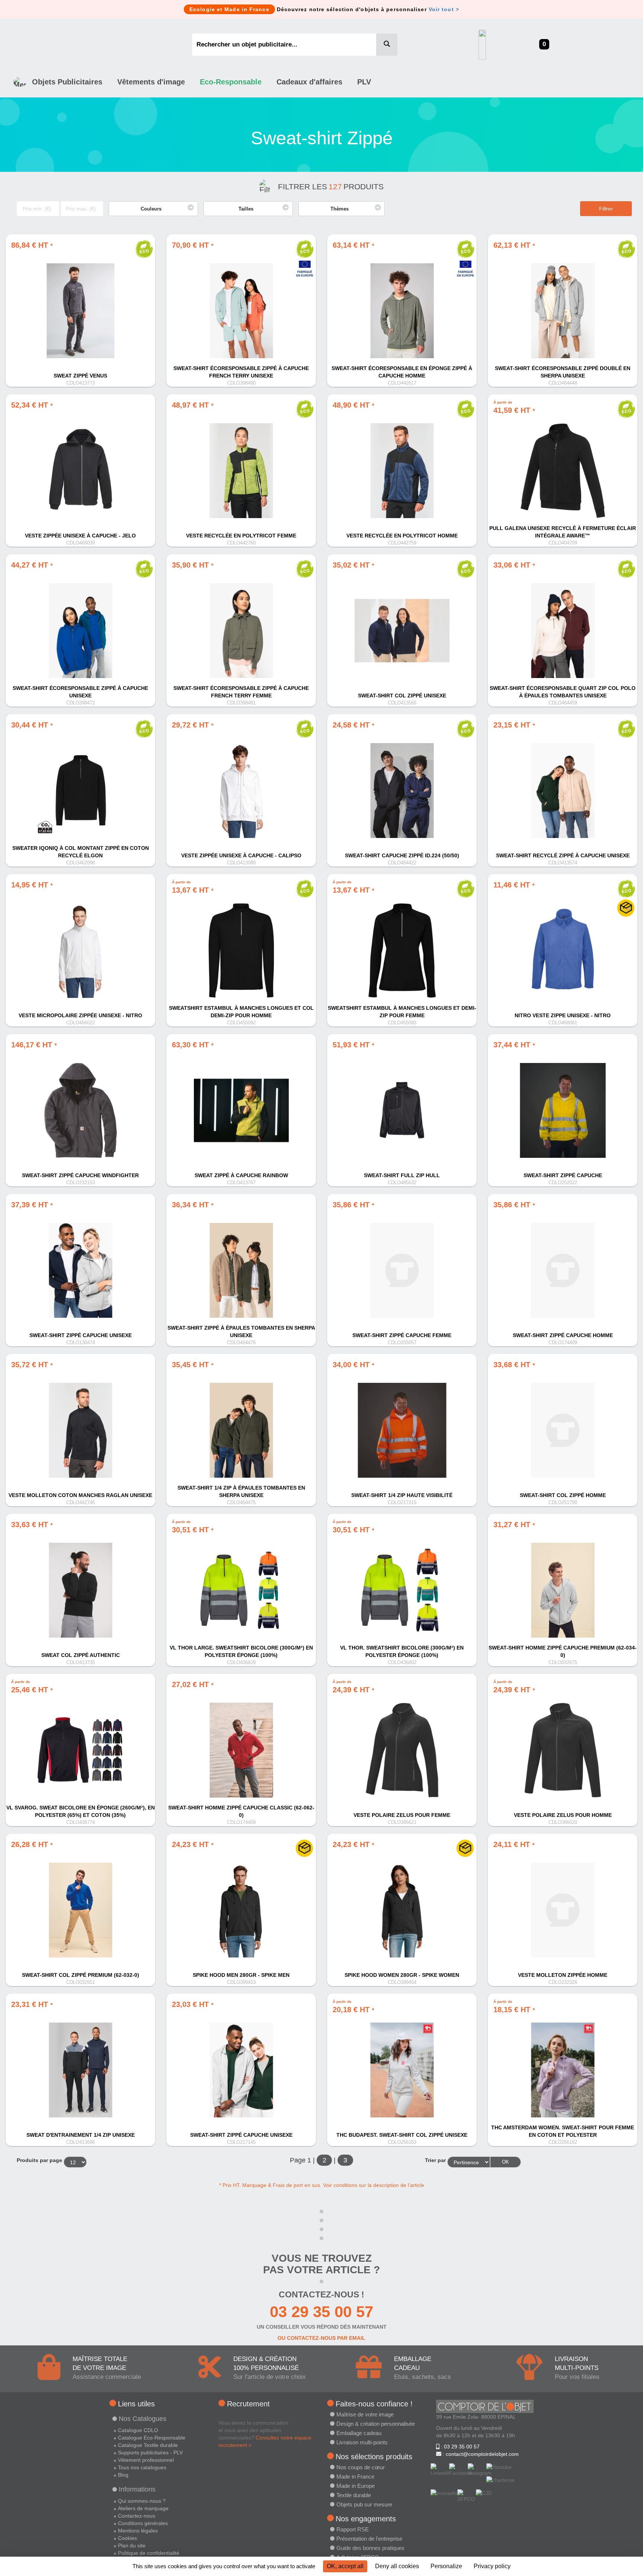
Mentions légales (138, 2531)
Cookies (127, 2538)
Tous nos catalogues (142, 2467)
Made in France (355, 2477)
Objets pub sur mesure (364, 2504)
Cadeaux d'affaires (309, 82)
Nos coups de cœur (361, 2467)
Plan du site (132, 2546)
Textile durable (354, 2495)
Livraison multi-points (362, 2442)
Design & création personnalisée (376, 2424)
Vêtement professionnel (146, 2460)
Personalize (446, 2566)
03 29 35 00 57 (321, 2312)
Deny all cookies (397, 2566)
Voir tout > (444, 9)
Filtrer (606, 209)
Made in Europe (356, 2486)
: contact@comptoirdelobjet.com (480, 2454)
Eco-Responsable (231, 82)
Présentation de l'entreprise (369, 2539)
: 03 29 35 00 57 (460, 2447)
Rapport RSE (353, 2529)
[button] (153, 209)
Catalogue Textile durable (148, 2445)
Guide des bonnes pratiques (370, 2548)
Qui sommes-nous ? (142, 2501)
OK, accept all (345, 2566)
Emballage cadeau (359, 2433)
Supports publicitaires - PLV (150, 2453)
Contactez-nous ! (321, 2294)
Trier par (435, 2160)
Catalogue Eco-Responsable (152, 2438)
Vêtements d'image (151, 82)
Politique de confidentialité (149, 2553)
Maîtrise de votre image (365, 2414)
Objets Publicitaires (67, 82)
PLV (364, 82)
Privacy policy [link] (492, 2566)
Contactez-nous (137, 2516)
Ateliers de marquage (143, 2508)
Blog (123, 2475)
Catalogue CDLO (138, 2430)
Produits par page (39, 2160)
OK (506, 2162)
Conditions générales (143, 2523)
